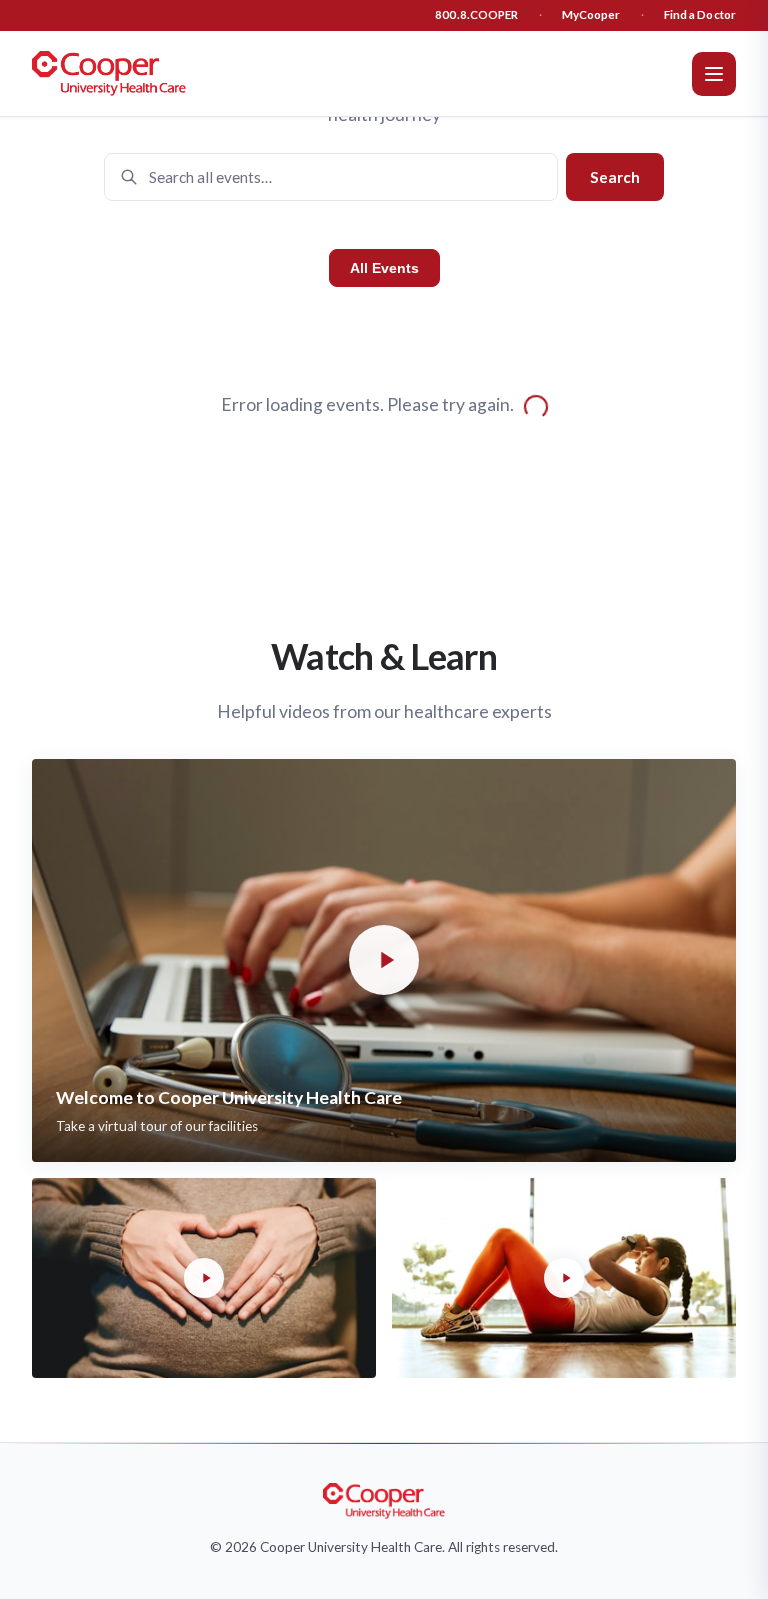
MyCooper (591, 14)
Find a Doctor (700, 14)
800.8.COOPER (476, 14)
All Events (384, 268)
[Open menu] (714, 74)
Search (615, 177)
